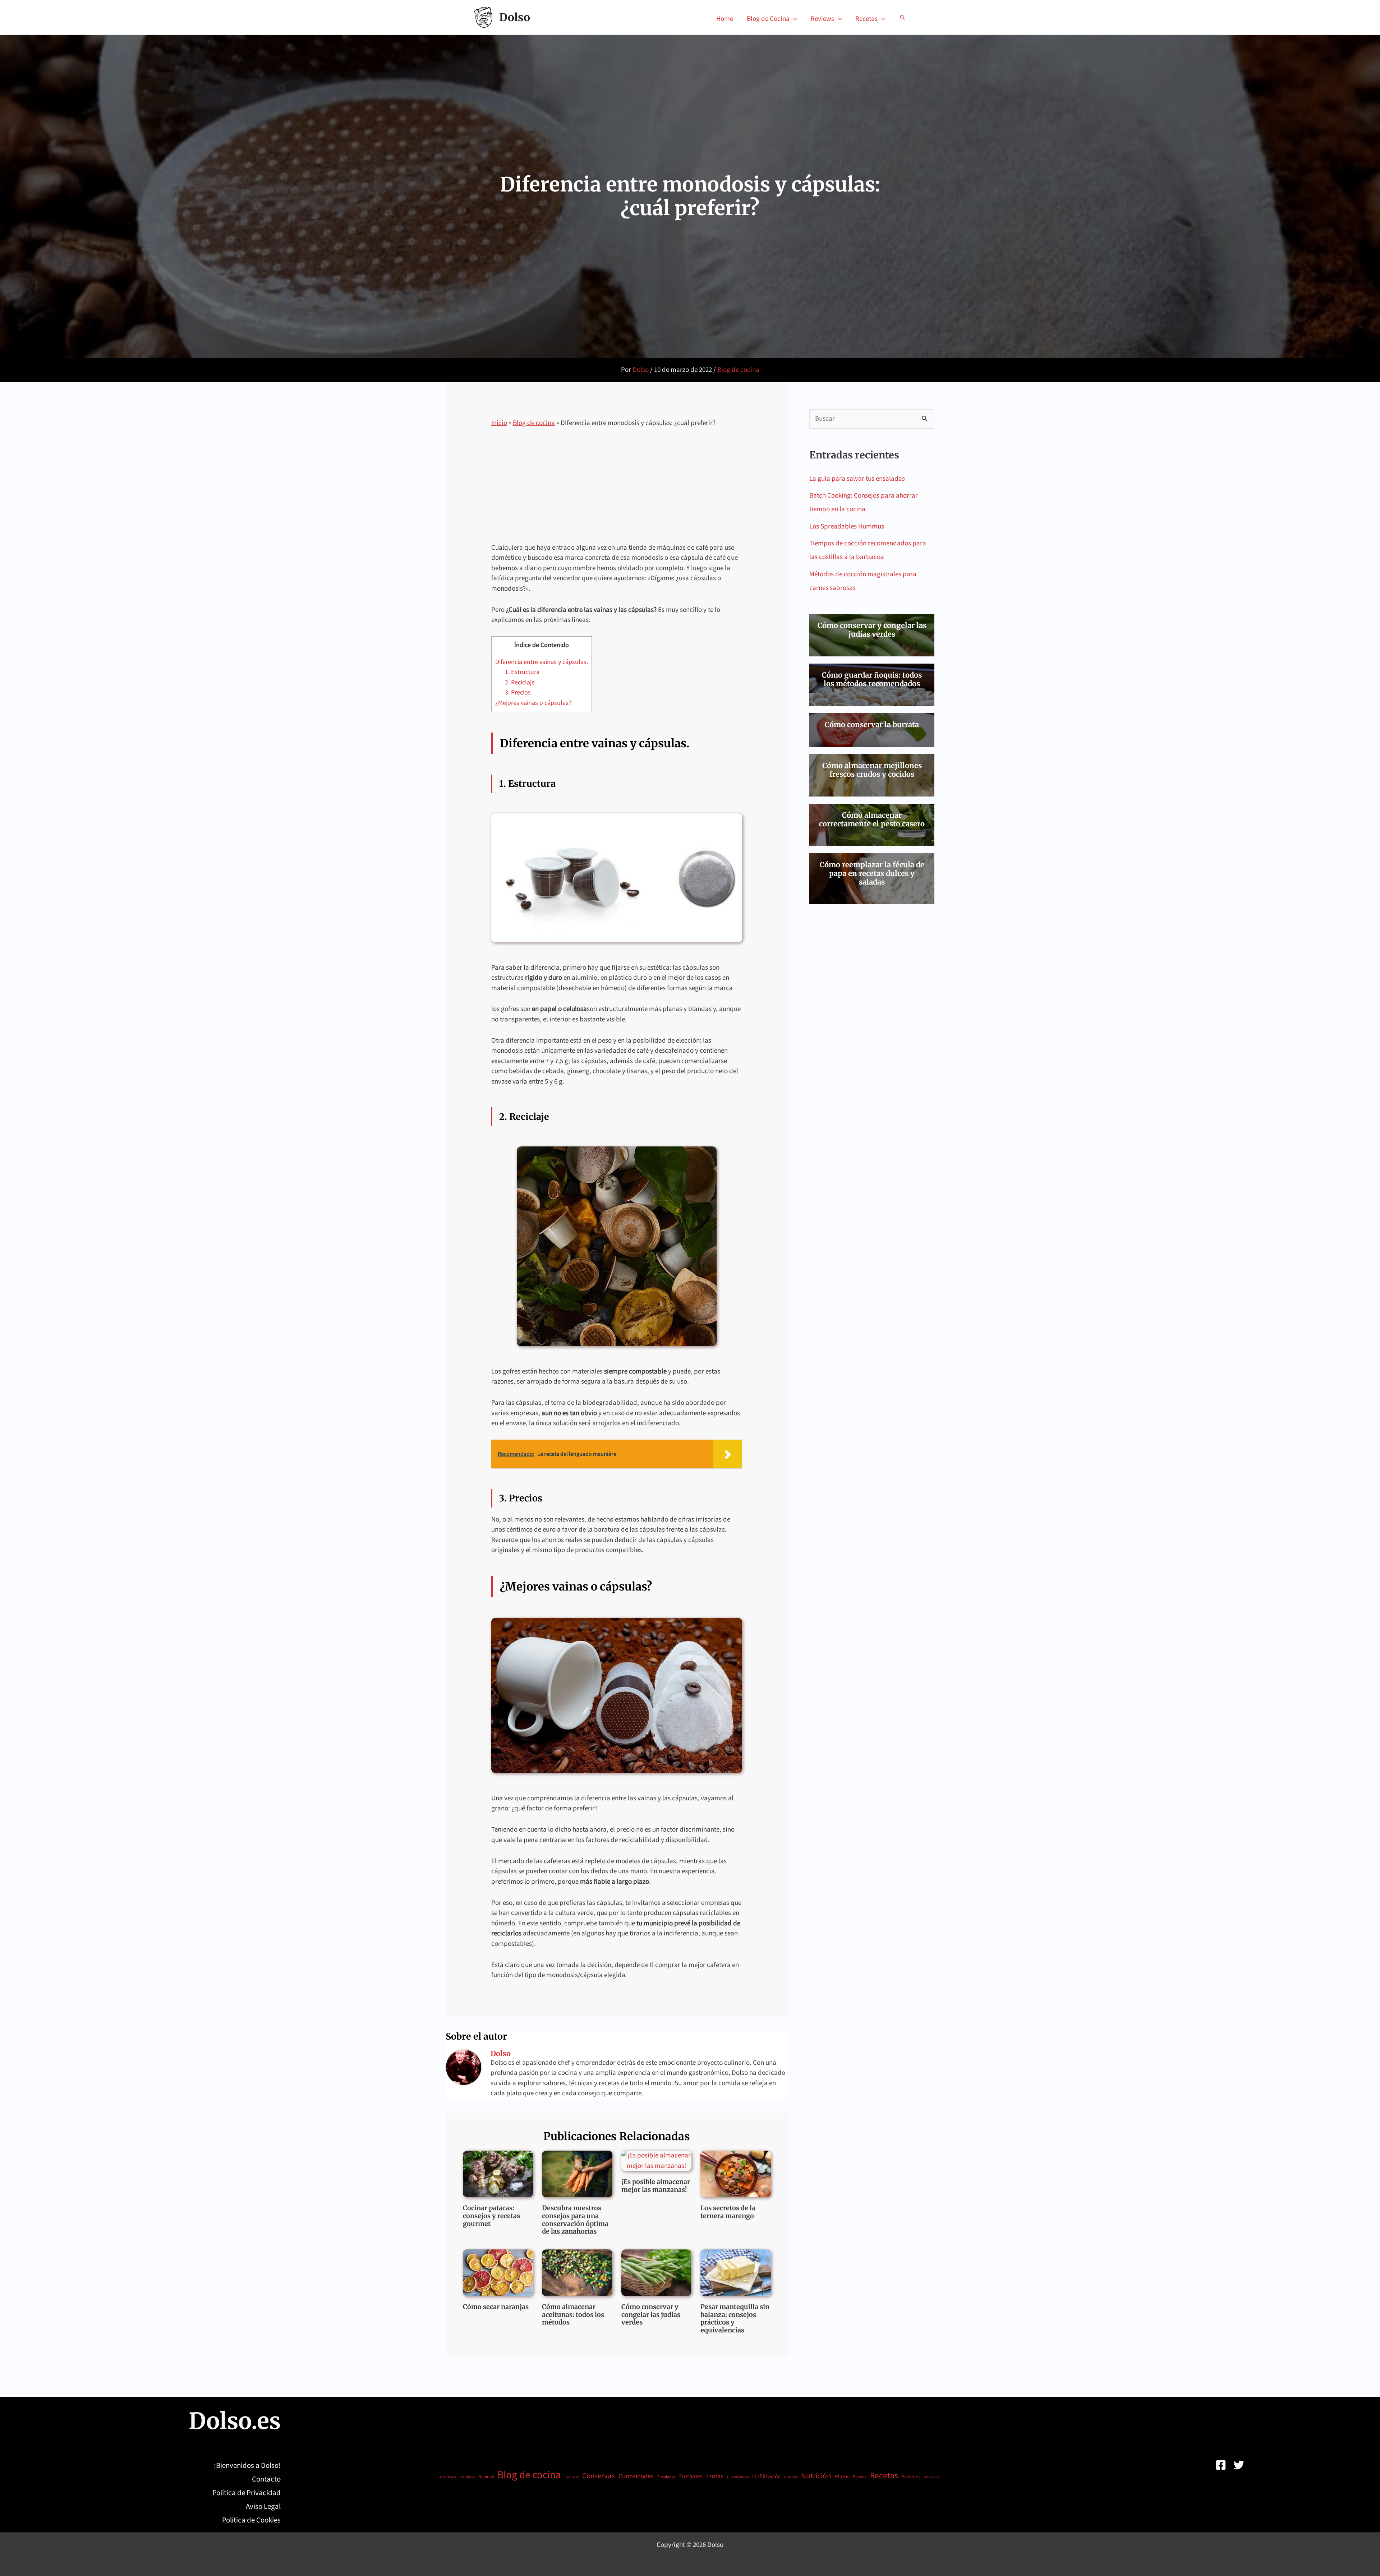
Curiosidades (636, 2476)
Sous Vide (932, 2477)
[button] (902, 17)
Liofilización (766, 2476)
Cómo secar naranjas (496, 2307)
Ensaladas (666, 2477)
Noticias (791, 2477)
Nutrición (816, 2476)
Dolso (515, 17)
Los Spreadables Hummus (847, 527)
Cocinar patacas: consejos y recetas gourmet (491, 2216)
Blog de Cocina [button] (768, 19)
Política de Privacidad (247, 2493)
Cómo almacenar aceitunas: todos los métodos (573, 2314)
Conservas (599, 2476)
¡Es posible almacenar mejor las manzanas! (656, 2186)
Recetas (884, 2476)
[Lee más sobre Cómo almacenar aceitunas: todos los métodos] (577, 2272)
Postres (860, 2477)
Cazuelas (572, 2477)
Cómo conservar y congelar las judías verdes (651, 2314)
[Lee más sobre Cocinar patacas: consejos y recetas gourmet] (498, 2174)
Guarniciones (738, 2477)
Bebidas (486, 2477)
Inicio (499, 423)
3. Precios (518, 693)
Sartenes (911, 2477)
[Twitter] (1239, 2465)
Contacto (266, 2479)
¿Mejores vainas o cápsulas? (533, 703)
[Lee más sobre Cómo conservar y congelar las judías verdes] (657, 2272)
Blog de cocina (738, 370)
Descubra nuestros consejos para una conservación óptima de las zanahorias (575, 2220)
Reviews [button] (822, 19)
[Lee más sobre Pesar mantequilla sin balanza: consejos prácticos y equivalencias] (736, 2272)
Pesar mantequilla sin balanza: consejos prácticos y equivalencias (735, 2318)
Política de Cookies (251, 2520)
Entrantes (691, 2476)
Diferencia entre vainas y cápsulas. (542, 662)
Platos (842, 2477)
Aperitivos (447, 2477)
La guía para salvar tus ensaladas (857, 479)
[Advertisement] (617, 490)
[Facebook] (1221, 2465)
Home (725, 19)
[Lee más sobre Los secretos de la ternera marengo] (736, 2174)
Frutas (715, 2476)
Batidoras (467, 2477)
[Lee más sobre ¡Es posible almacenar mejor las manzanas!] (657, 2160)
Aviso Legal (263, 2506)
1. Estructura (522, 672)
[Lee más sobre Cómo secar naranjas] (498, 2273)
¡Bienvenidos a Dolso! (247, 2466)
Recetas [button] (866, 19)
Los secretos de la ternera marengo (728, 2212)
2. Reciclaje (520, 682)
